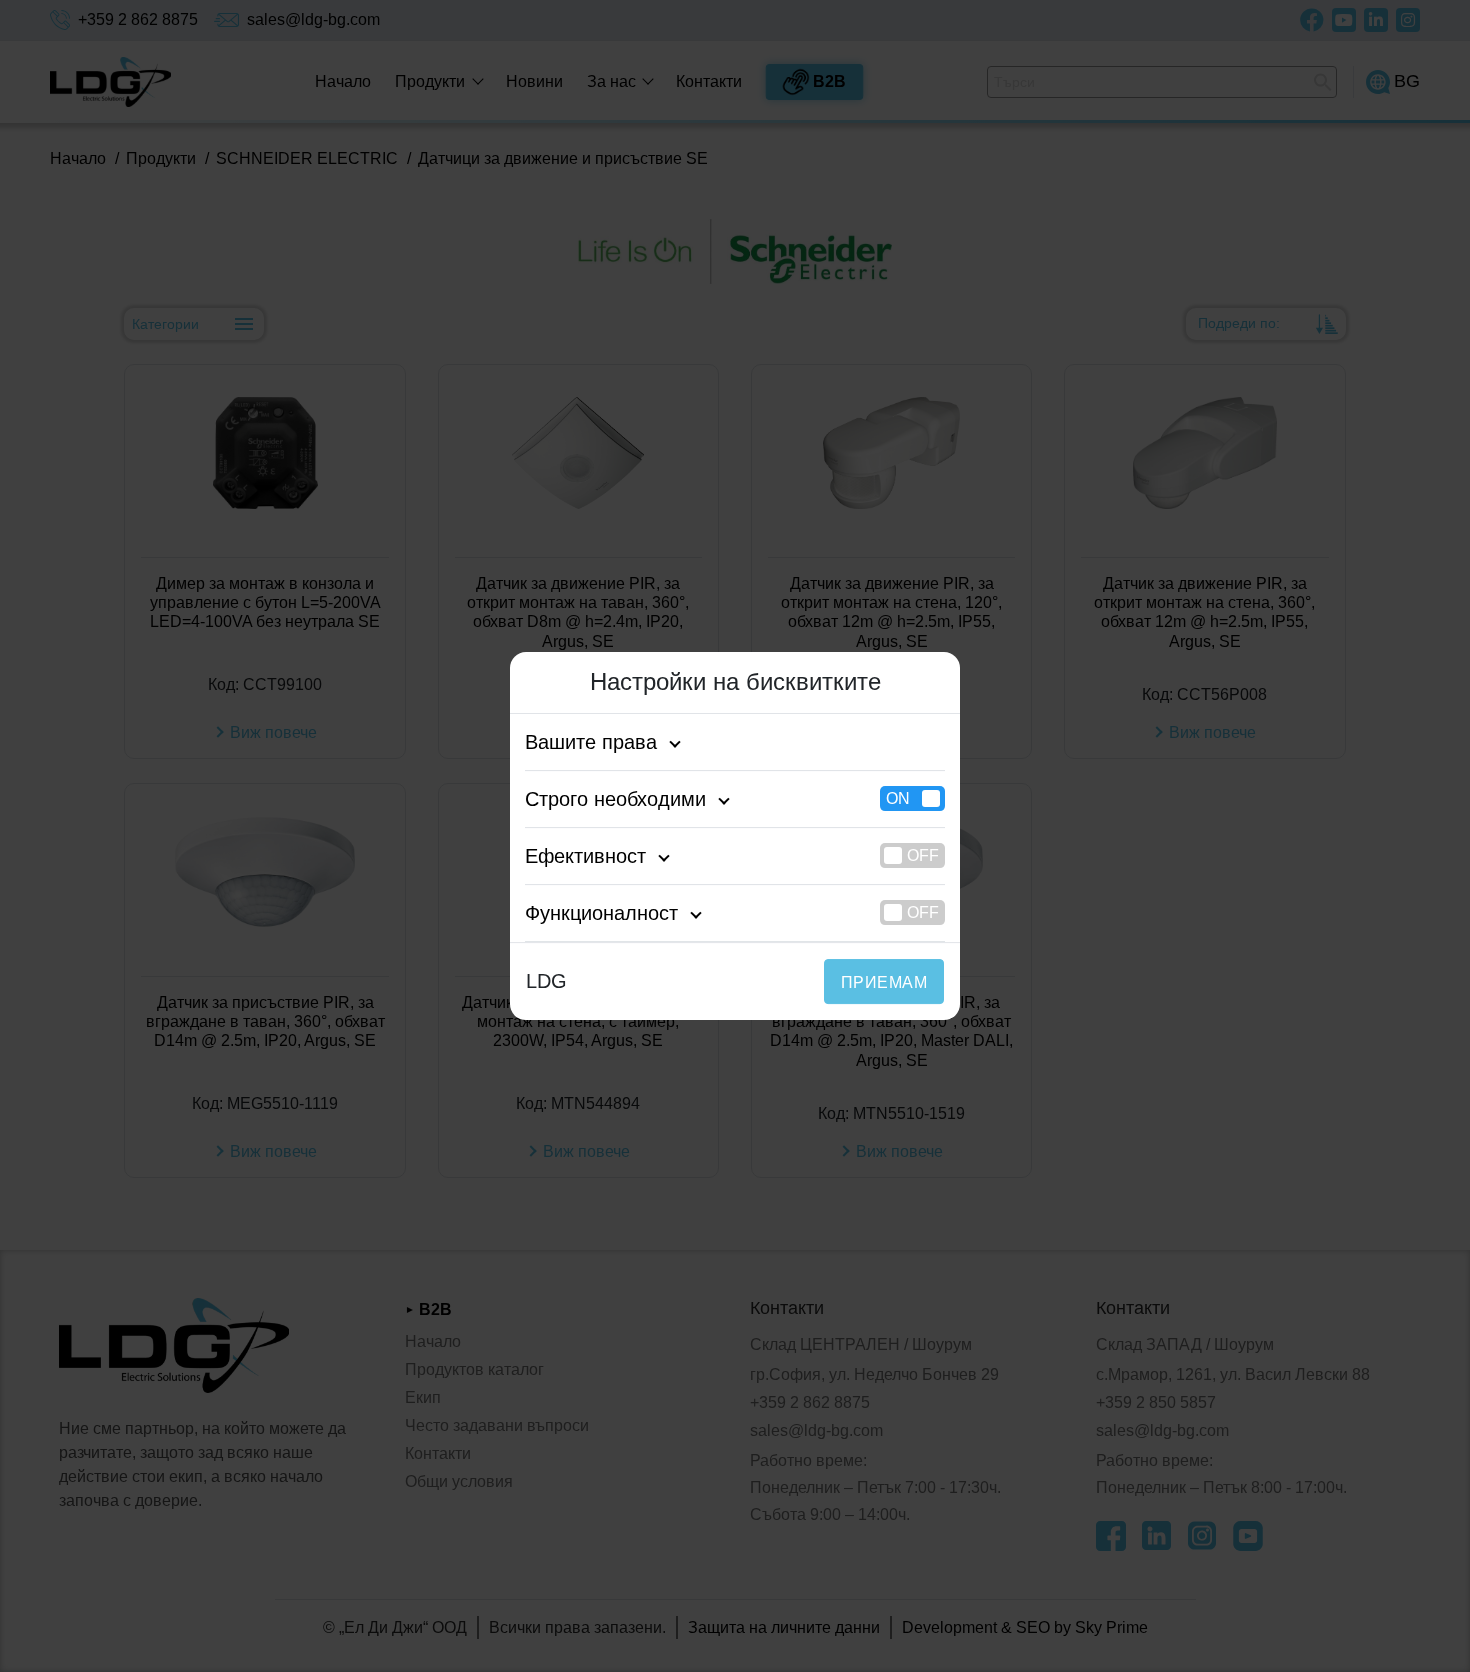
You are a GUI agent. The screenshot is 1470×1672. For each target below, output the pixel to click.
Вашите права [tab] (591, 742)
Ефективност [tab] (585, 856)
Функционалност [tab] (601, 913)
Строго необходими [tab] (615, 799)
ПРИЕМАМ (884, 982)
